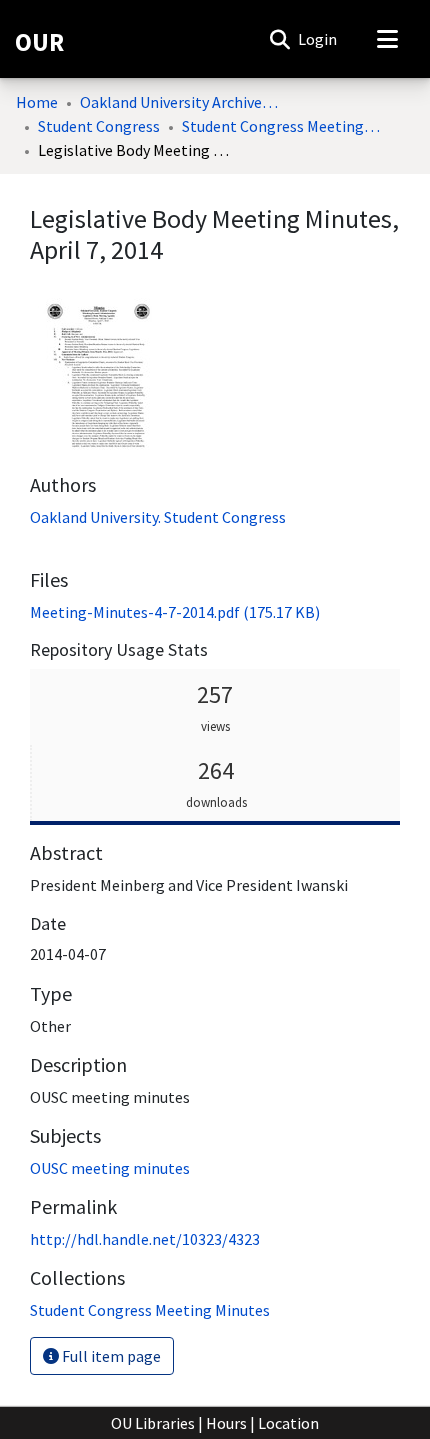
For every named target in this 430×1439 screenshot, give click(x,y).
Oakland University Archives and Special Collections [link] (180, 102)
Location (288, 1423)
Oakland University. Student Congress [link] (158, 517)
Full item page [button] (110, 1356)
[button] (279, 39)
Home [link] (37, 102)
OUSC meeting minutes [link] (110, 1168)
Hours (226, 1423)
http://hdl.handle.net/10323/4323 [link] (145, 1239)
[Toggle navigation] (387, 39)
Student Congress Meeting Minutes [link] (282, 126)
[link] (175, 612)
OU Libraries (153, 1423)
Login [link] (318, 39)
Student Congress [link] (99, 126)
